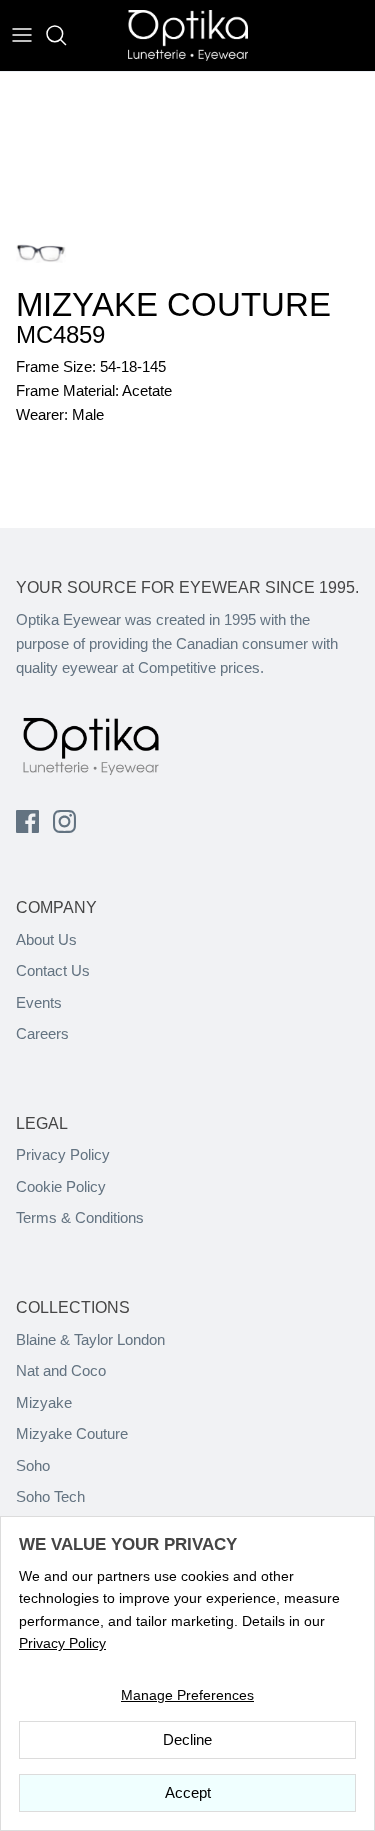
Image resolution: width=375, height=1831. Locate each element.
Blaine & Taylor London (90, 1339)
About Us (46, 939)
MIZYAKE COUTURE (173, 304)
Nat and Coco (61, 1370)
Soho (33, 1465)
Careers (42, 1033)
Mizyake (44, 1402)
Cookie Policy (61, 1186)
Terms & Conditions (80, 1217)
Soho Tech (50, 1496)
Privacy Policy (63, 1154)
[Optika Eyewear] (188, 35)
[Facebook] (27, 821)
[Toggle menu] (22, 35)
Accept (188, 1792)
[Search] (66, 35)
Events (39, 1002)
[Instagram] (64, 821)
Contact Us (53, 970)
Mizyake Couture (72, 1433)
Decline (187, 1739)
